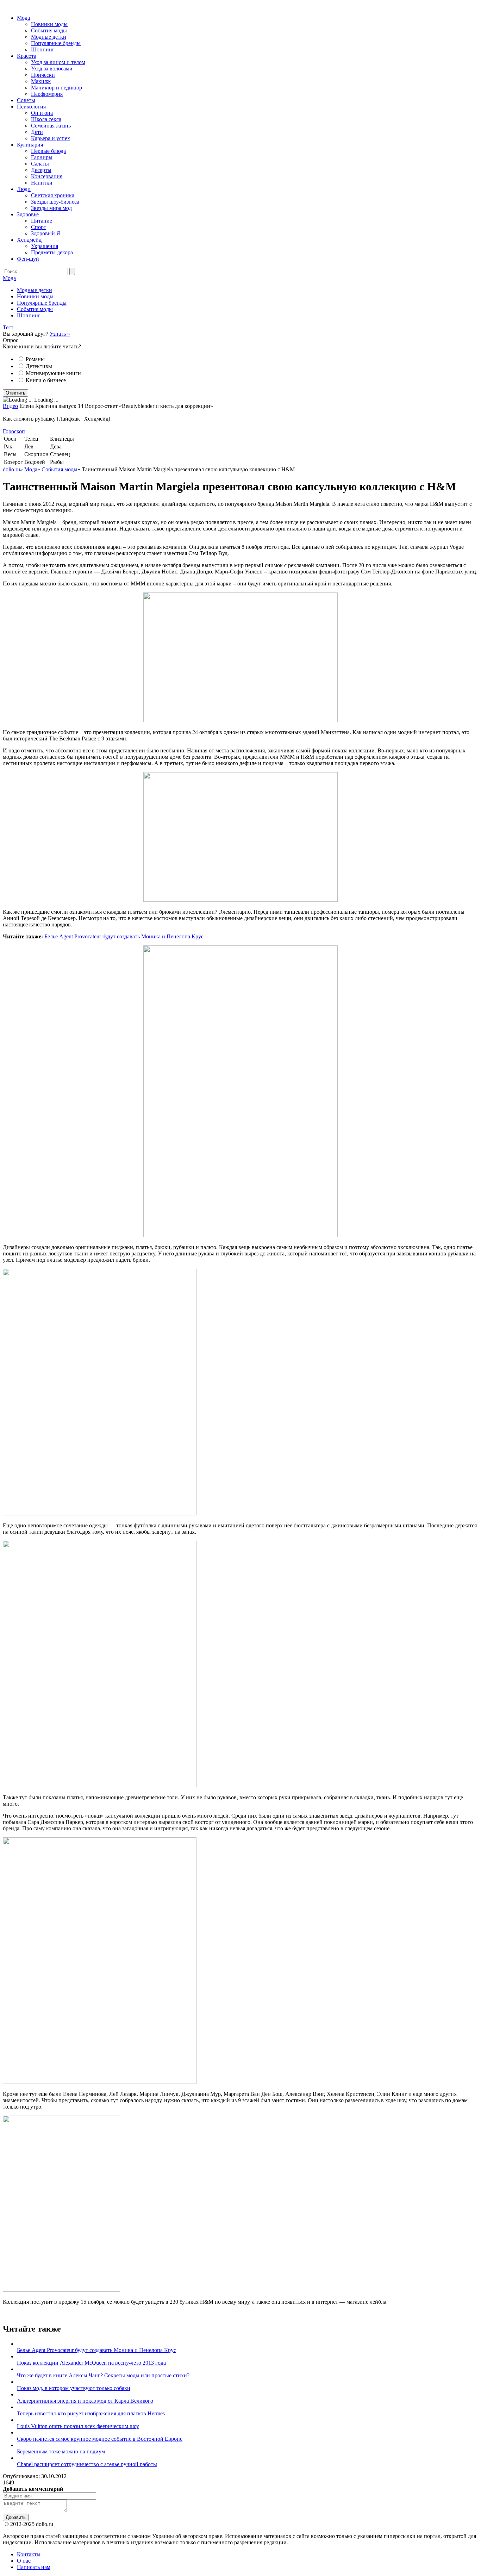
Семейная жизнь (51, 126)
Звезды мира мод (51, 208)
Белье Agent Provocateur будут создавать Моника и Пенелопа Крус (124, 936)
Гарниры (42, 157)
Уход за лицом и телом (58, 62)
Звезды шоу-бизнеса (55, 202)
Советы (26, 100)
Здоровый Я (46, 233)
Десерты (41, 170)
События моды (49, 30)
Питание (42, 221)
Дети (37, 132)
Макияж (41, 81)
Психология (31, 107)
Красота (27, 56)
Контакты (29, 2554)
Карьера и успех (51, 138)
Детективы (39, 366)
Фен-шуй (28, 259)
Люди (24, 189)
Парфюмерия (47, 94)
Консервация (47, 176)
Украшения (45, 246)
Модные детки (49, 37)
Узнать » (60, 334)
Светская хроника (53, 195)
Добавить (16, 2517)
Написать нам (34, 2567)
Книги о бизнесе (46, 380)
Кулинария (30, 145)
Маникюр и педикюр (57, 88)
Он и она (42, 113)
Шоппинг (43, 49)
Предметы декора (52, 252)
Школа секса (46, 119)
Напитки (42, 183)
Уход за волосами (52, 69)
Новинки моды (49, 24)
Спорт (39, 227)
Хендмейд (29, 240)
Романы (35, 359)
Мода (23, 18)
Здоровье (28, 214)
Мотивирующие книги (53, 373)
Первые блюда (48, 151)
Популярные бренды (56, 43)
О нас (24, 2561)
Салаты (40, 164)
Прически (43, 75)
